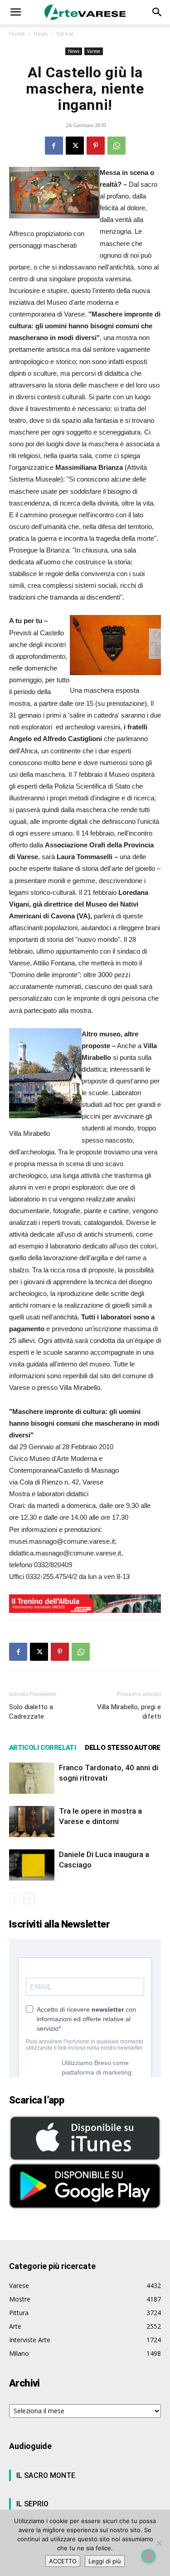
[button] (15, 12)
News (41, 34)
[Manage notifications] (149, 2556)
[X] (75, 146)
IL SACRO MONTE (46, 2475)
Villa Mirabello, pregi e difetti (129, 1712)
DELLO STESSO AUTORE (123, 1748)
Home (17, 34)
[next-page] (29, 1898)
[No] (159, 2543)
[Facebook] (54, 146)
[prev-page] (15, 1898)
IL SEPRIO (32, 2504)
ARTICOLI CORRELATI (42, 1748)
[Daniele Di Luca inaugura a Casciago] (32, 1865)
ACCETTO (63, 2561)
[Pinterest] (96, 146)
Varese (65, 34)
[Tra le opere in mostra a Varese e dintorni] (32, 1822)
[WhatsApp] (117, 146)
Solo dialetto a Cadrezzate (31, 1712)
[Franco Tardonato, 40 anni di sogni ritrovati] (32, 1778)
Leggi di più (105, 2561)
